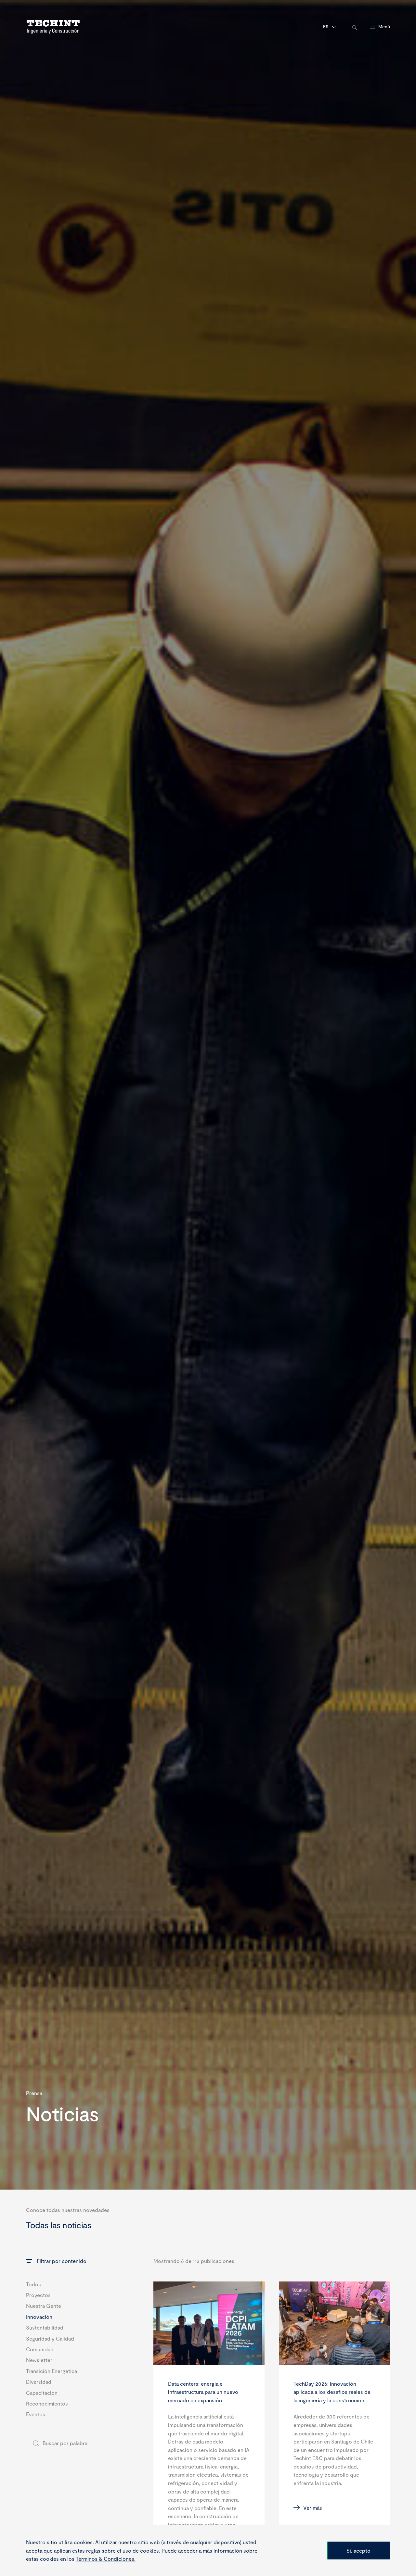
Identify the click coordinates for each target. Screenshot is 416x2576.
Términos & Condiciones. (106, 2559)
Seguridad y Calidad (50, 2338)
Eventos (36, 2414)
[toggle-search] (354, 27)
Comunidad (40, 2349)
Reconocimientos (47, 2403)
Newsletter (39, 2360)
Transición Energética (52, 2371)
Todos (33, 2284)
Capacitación (42, 2393)
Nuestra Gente (44, 2306)
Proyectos (38, 2295)
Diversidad (39, 2382)
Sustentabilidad (45, 2327)
